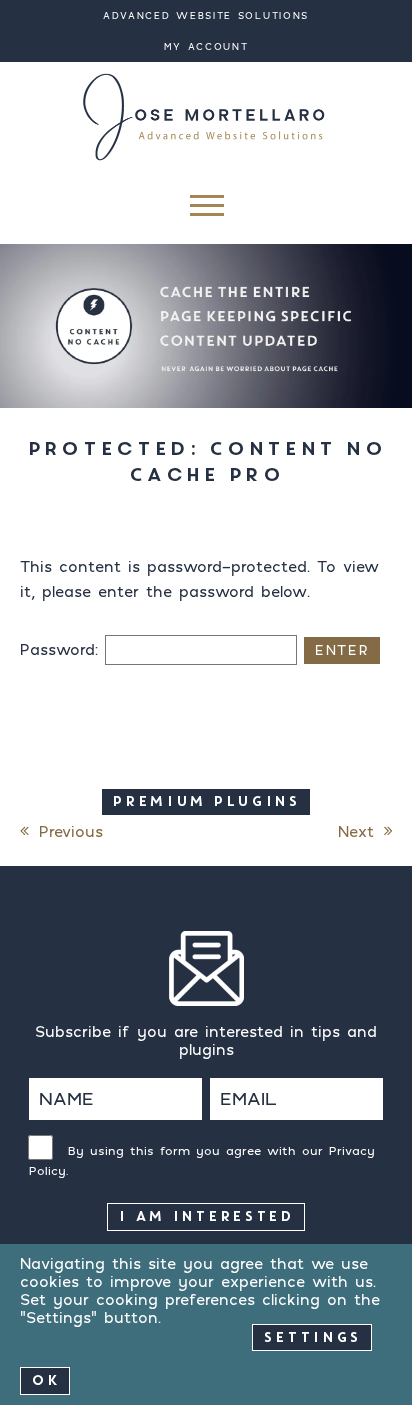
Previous (71, 831)
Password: (62, 649)
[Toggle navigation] (205, 210)
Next (356, 831)
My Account (206, 46)
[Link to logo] (206, 116)
